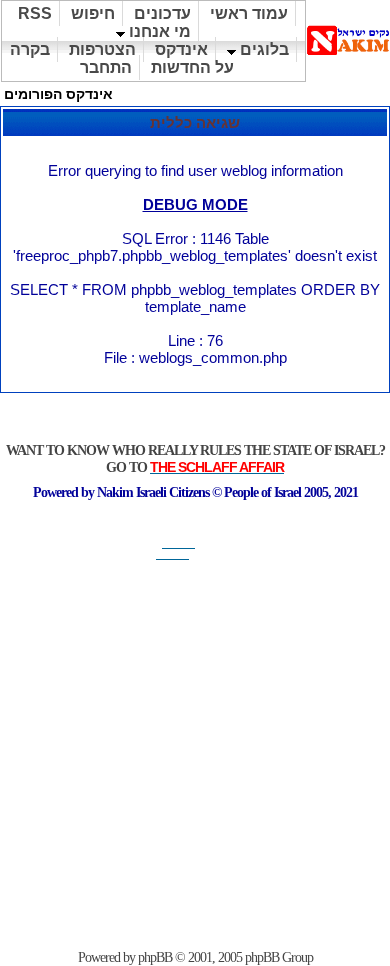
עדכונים (162, 13)
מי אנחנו (158, 31)
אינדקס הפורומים (58, 94)
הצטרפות (102, 49)
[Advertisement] (195, 755)
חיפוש (93, 13)
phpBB (155, 957)
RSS (35, 13)
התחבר (106, 67)
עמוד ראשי (249, 13)
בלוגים (262, 49)
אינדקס (181, 49)
